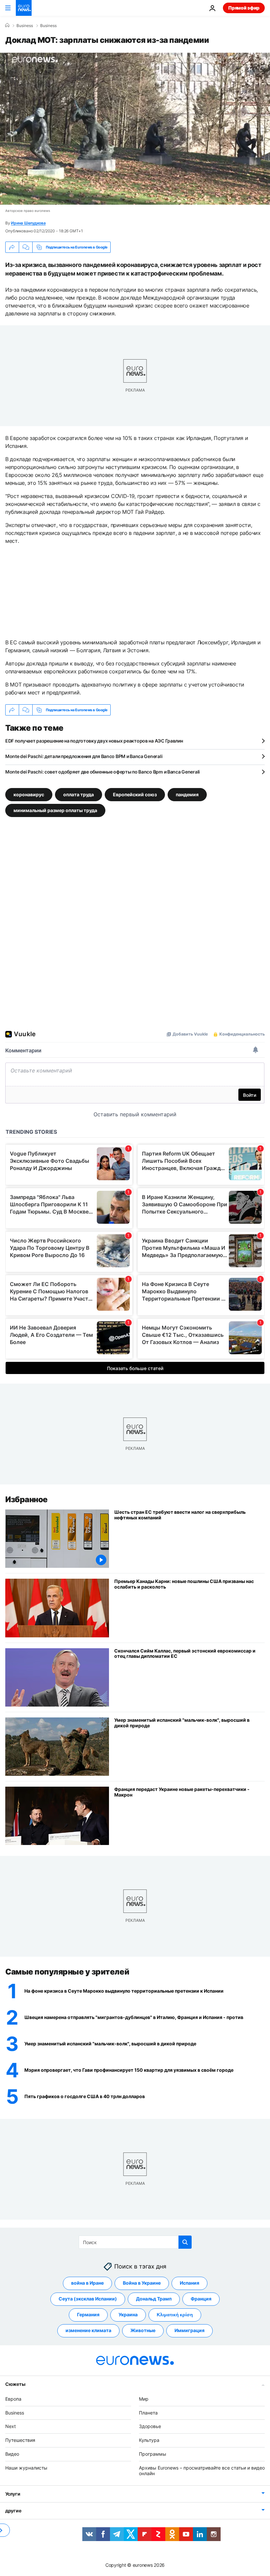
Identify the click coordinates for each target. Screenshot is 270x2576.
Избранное (27, 1499)
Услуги (13, 2494)
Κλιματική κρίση (175, 2314)
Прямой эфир (244, 8)
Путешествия (20, 2440)
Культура (149, 2440)
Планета (148, 2412)
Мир (144, 2399)
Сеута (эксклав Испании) (88, 2299)
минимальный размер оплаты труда (55, 810)
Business (25, 26)
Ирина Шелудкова (28, 223)
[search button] (185, 2242)
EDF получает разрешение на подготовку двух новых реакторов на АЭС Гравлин (94, 741)
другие (13, 2511)
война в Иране (87, 2283)
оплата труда (79, 794)
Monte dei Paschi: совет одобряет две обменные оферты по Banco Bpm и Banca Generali (103, 772)
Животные (143, 2330)
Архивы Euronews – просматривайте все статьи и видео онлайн (202, 2470)
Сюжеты (15, 2384)
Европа (13, 2399)
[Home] (7, 25)
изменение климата (88, 2330)
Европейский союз (135, 794)
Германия (88, 2314)
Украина (128, 2314)
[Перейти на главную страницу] (24, 8)
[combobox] (135, 2242)
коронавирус (29, 794)
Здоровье (150, 2426)
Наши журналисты (26, 2467)
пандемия (187, 794)
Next (11, 2426)
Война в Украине (142, 2283)
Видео (12, 2454)
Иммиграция (189, 2330)
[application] (135, 129)
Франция (201, 2299)
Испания (189, 2283)
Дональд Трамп (154, 2299)
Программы (153, 2454)
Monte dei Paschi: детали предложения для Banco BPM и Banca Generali (84, 756)
